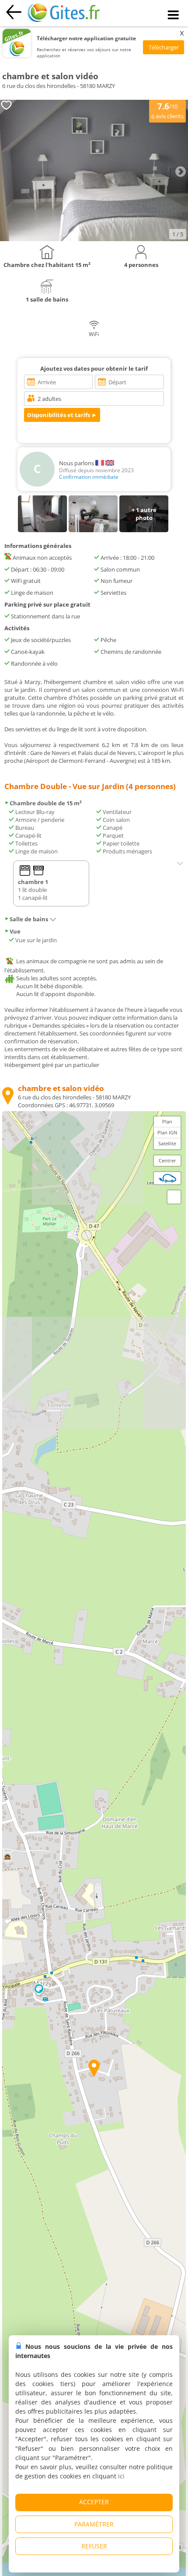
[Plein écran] (174, 1197)
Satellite (167, 1143)
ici (121, 2476)
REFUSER (94, 2546)
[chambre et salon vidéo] (94, 239)
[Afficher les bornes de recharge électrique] (167, 1178)
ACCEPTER (94, 2502)
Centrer (167, 1160)
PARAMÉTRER (94, 2524)
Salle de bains (29, 919)
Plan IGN (167, 1132)
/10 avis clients (167, 110)
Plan (167, 1121)
